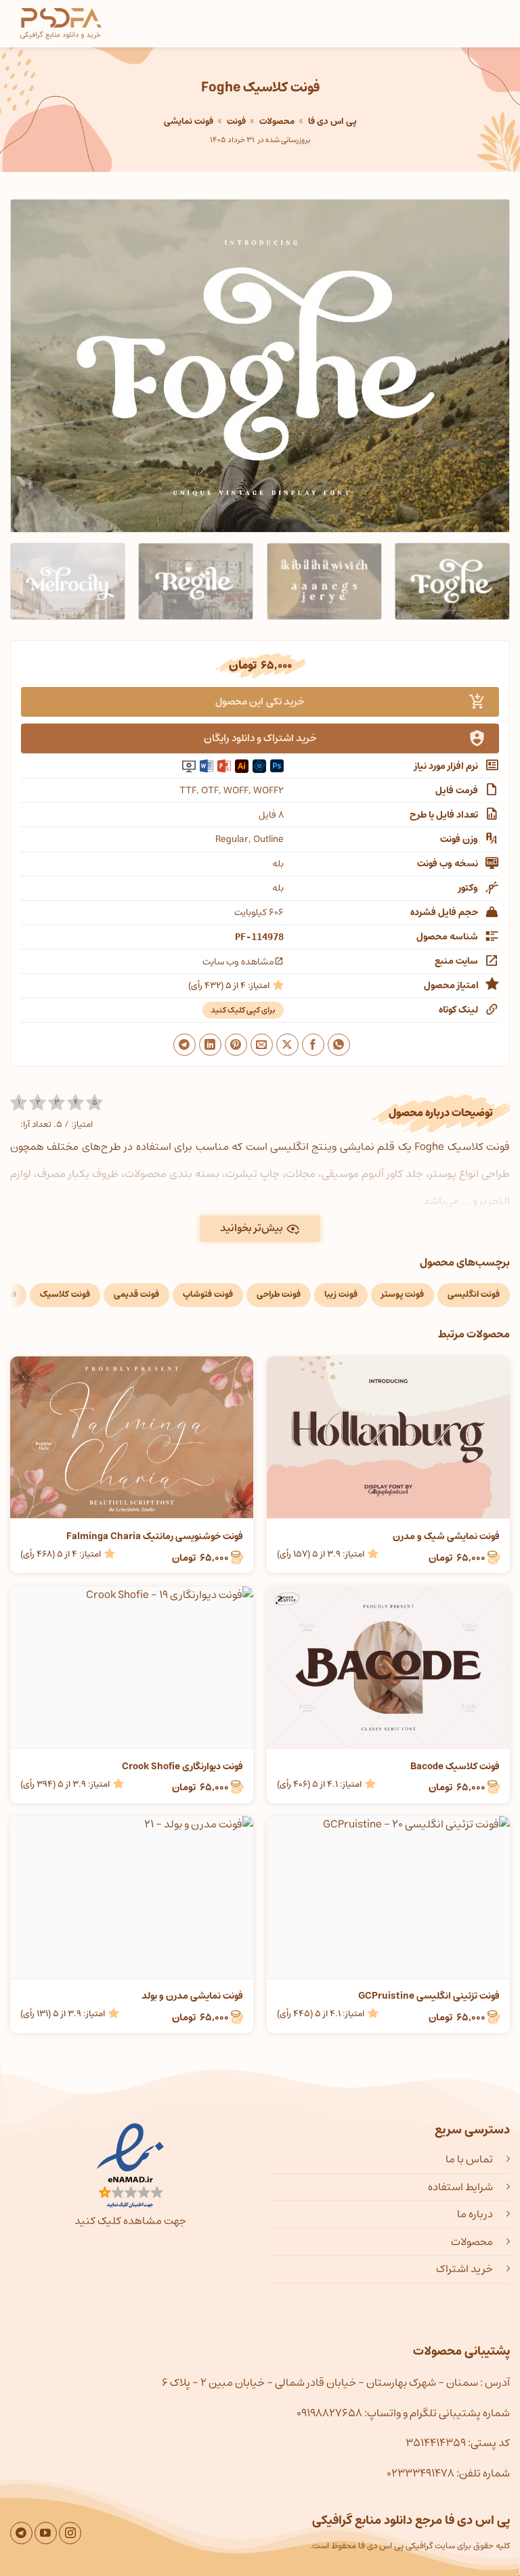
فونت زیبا (341, 1294)
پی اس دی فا (332, 121)
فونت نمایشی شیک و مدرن (446, 1536)
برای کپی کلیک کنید (243, 1010)
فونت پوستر (403, 1294)
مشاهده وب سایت (238, 962)
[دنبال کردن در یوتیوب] (46, 2533)
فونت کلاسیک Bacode (455, 1767)
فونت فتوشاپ (208, 1294)
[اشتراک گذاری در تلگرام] (185, 1045)
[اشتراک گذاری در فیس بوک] (313, 1045)
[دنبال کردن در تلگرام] (21, 2533)
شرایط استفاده (460, 2187)
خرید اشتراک (464, 2269)
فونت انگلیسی (474, 1294)
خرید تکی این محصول (260, 702)
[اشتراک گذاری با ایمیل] (262, 1045)
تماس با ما (469, 2159)
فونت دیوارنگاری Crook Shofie (182, 1767)
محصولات (277, 121)
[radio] (19, 1103)
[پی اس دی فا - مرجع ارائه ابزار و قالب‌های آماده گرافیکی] (61, 24)
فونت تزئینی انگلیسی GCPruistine (429, 1996)
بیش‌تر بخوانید (252, 1228)
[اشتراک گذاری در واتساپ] (339, 1045)
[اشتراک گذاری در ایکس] (287, 1045)
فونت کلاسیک (65, 1294)
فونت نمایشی (189, 121)
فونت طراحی (279, 1294)
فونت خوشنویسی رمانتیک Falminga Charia (155, 1536)
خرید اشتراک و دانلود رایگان (260, 738)
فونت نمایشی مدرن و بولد (192, 1996)
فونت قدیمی (136, 1294)
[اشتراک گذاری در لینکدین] (210, 1045)
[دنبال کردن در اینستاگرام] (70, 2533)
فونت (236, 121)
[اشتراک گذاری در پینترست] (236, 1045)
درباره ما (475, 2214)
